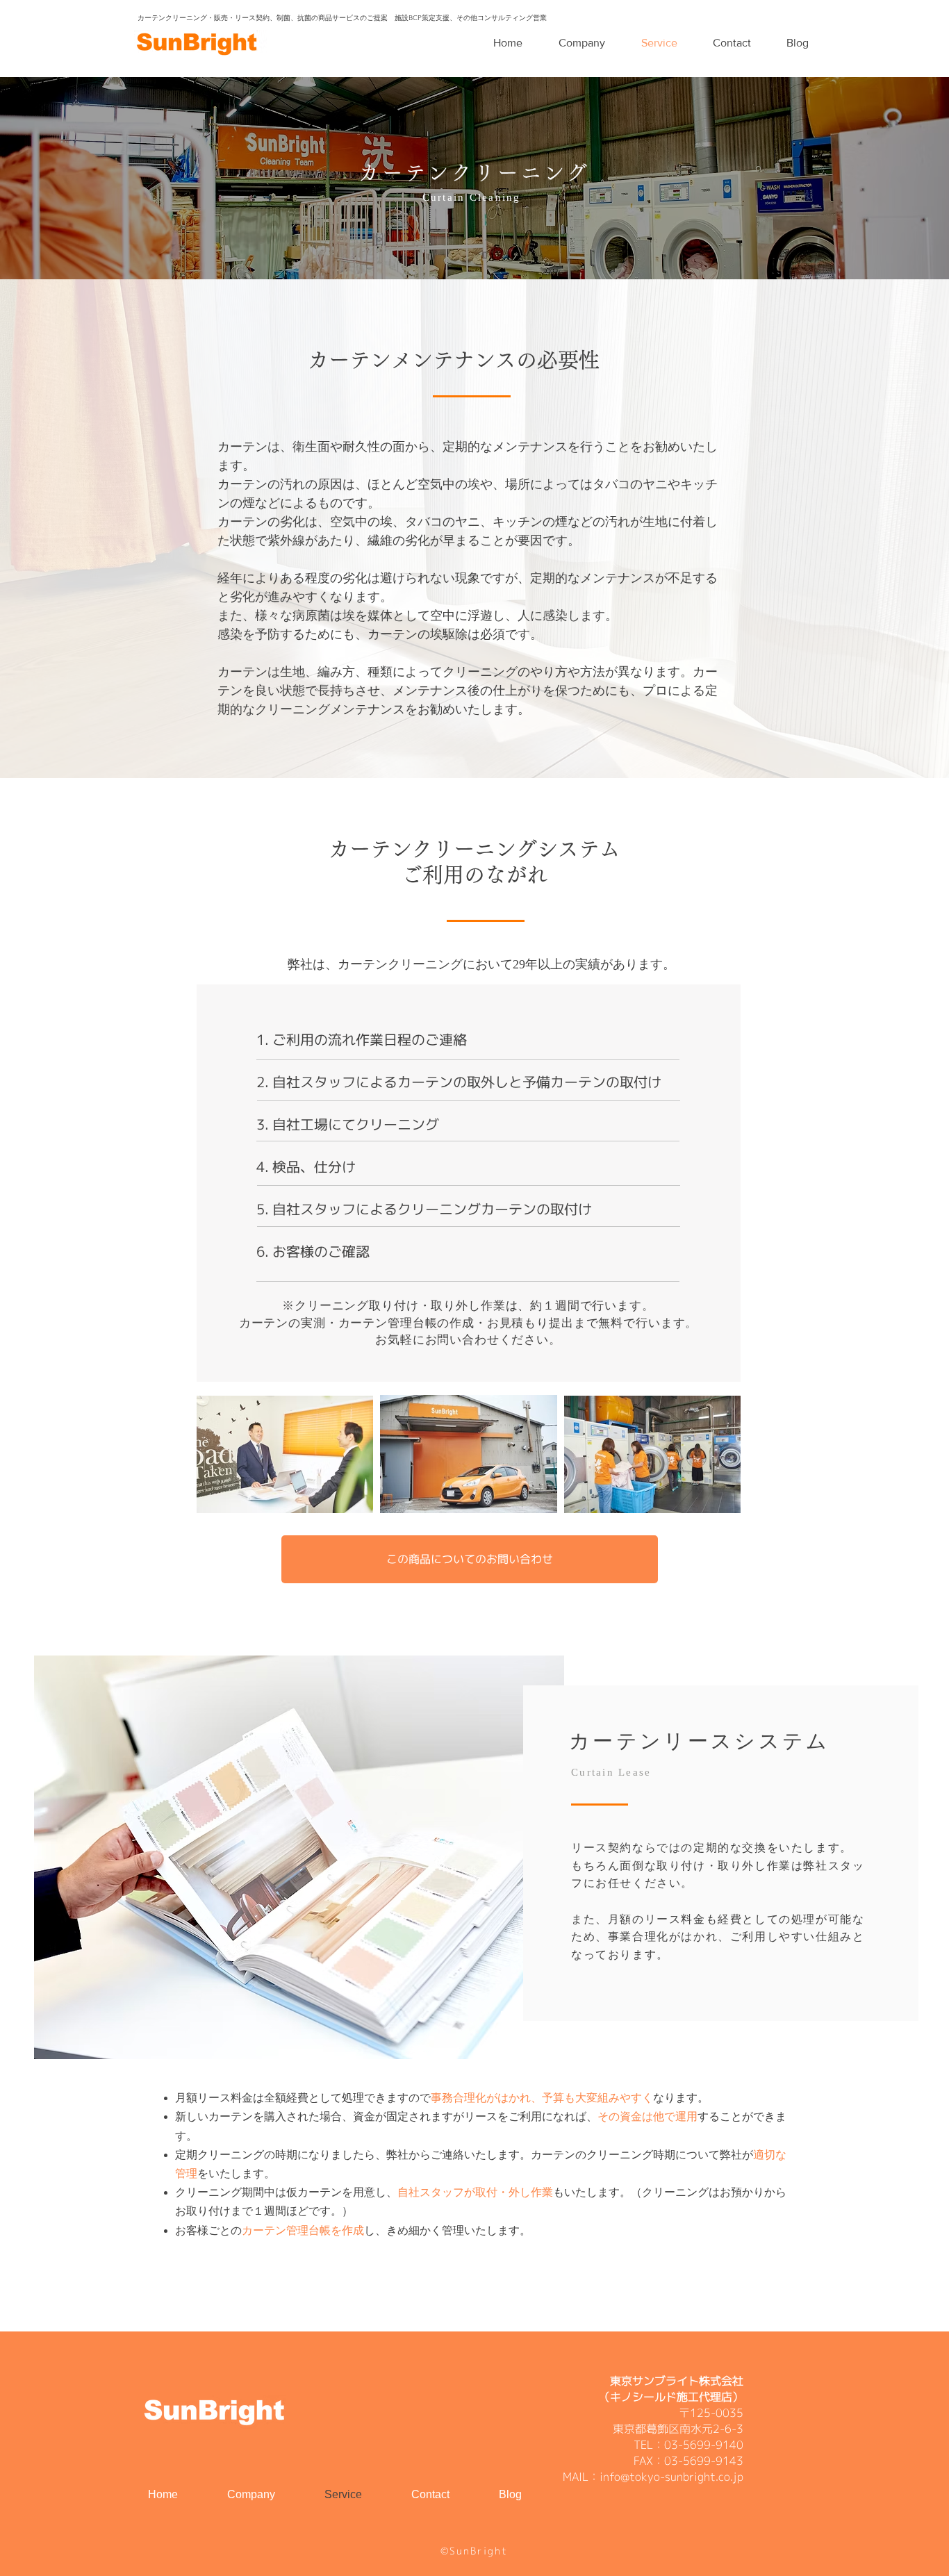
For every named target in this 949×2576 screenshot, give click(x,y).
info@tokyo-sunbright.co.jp (671, 2477)
